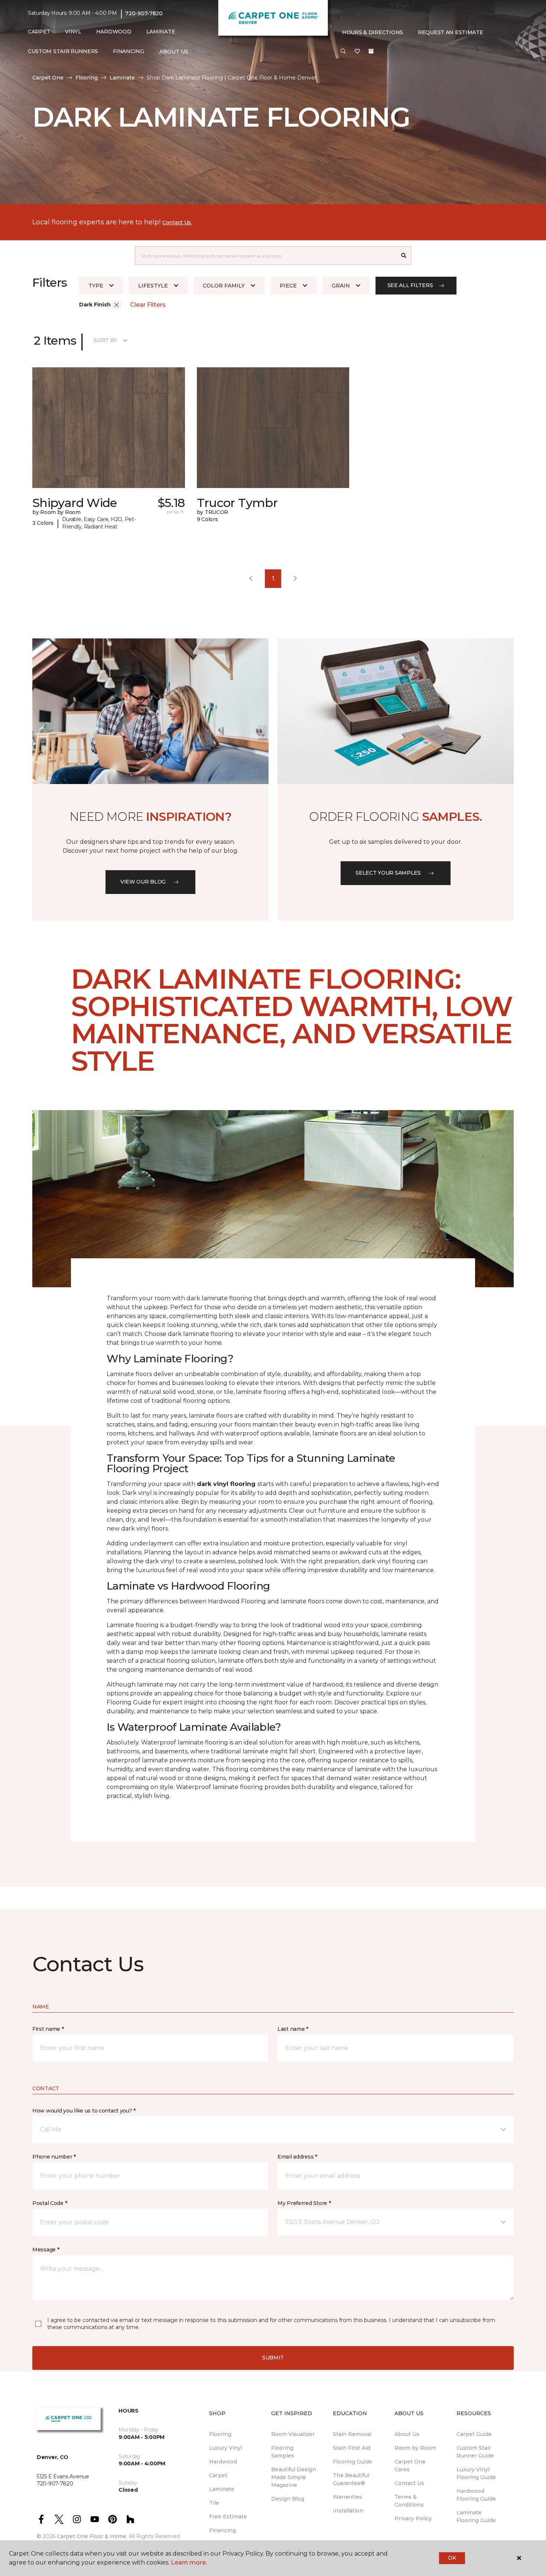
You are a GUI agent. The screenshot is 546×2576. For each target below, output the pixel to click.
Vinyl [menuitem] (73, 32)
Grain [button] (341, 286)
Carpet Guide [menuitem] (474, 2434)
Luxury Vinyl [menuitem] (226, 2448)
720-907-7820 (144, 13)
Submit (273, 2358)
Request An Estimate (451, 32)
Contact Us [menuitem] (409, 2483)
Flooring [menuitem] (220, 2434)
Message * (46, 2250)
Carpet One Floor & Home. (92, 2536)
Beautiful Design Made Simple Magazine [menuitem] (294, 2477)
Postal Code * (50, 2203)
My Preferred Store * (304, 2203)
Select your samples (388, 873)
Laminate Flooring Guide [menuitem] (476, 2516)
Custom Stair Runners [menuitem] (63, 51)
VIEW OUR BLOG (143, 882)
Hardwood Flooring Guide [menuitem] (476, 2495)
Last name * (293, 2029)
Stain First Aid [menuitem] (352, 2448)
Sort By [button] (105, 340)
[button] (343, 52)
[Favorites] (357, 52)
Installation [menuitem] (348, 2511)
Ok (452, 2558)
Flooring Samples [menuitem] (283, 2452)
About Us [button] (174, 52)
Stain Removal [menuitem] (352, 2434)
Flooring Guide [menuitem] (352, 2462)
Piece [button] (288, 286)
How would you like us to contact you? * (84, 2111)
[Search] (404, 256)
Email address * (297, 2157)
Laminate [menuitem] (161, 32)
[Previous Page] (251, 579)
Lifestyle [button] (153, 286)
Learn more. (189, 2562)
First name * (48, 2029)
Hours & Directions (373, 32)
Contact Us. (177, 222)
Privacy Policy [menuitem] (413, 2518)
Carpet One (48, 78)
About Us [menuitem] (407, 2434)
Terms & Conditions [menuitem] (409, 2501)
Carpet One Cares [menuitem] (410, 2466)
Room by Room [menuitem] (415, 2448)
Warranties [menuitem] (347, 2497)
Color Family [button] (224, 286)
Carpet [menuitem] (39, 32)
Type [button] (96, 286)
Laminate (122, 78)
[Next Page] (295, 579)
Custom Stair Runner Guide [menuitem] (475, 2452)
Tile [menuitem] (214, 2503)
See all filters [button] (410, 285)
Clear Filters (148, 305)
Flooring (87, 78)
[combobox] (266, 256)
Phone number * (54, 2157)
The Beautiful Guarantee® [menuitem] (351, 2479)
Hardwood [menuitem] (114, 32)
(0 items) (371, 51)
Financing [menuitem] (128, 51)
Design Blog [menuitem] (288, 2499)
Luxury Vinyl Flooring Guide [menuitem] (476, 2473)
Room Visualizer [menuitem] (293, 2434)
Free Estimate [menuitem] (228, 2517)
